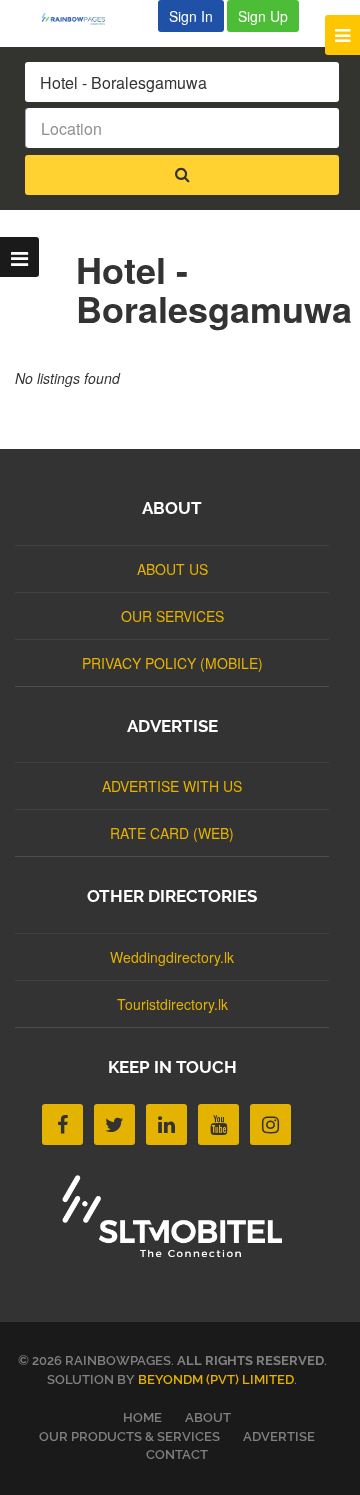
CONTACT (177, 1454)
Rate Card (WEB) (172, 833)
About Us (172, 569)
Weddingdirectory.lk (172, 957)
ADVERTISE (279, 1436)
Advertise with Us (172, 786)
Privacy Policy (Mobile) (172, 663)
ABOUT (208, 1417)
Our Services (172, 616)
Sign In (191, 16)
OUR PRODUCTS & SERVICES (129, 1436)
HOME (142, 1417)
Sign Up (263, 16)
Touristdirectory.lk (172, 1004)
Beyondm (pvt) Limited (216, 1379)
